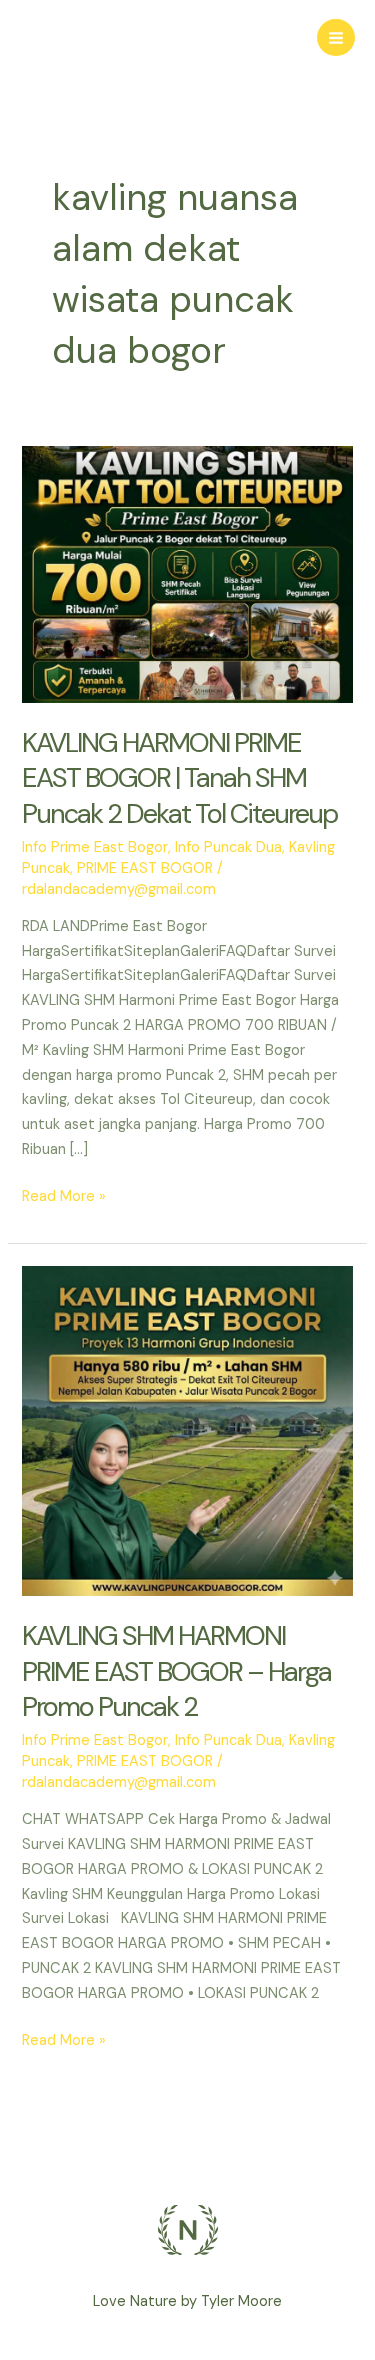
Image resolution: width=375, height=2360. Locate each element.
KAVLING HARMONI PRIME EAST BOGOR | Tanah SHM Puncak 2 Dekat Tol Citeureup (179, 778)
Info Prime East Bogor (95, 847)
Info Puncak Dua (228, 847)
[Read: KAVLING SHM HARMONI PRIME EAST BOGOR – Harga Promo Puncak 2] (187, 1430)
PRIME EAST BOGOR (145, 868)
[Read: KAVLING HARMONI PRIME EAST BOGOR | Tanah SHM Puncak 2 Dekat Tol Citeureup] (187, 573)
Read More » (64, 1195)
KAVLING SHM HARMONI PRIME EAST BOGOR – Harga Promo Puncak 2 (176, 1671)
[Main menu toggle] (336, 38)
